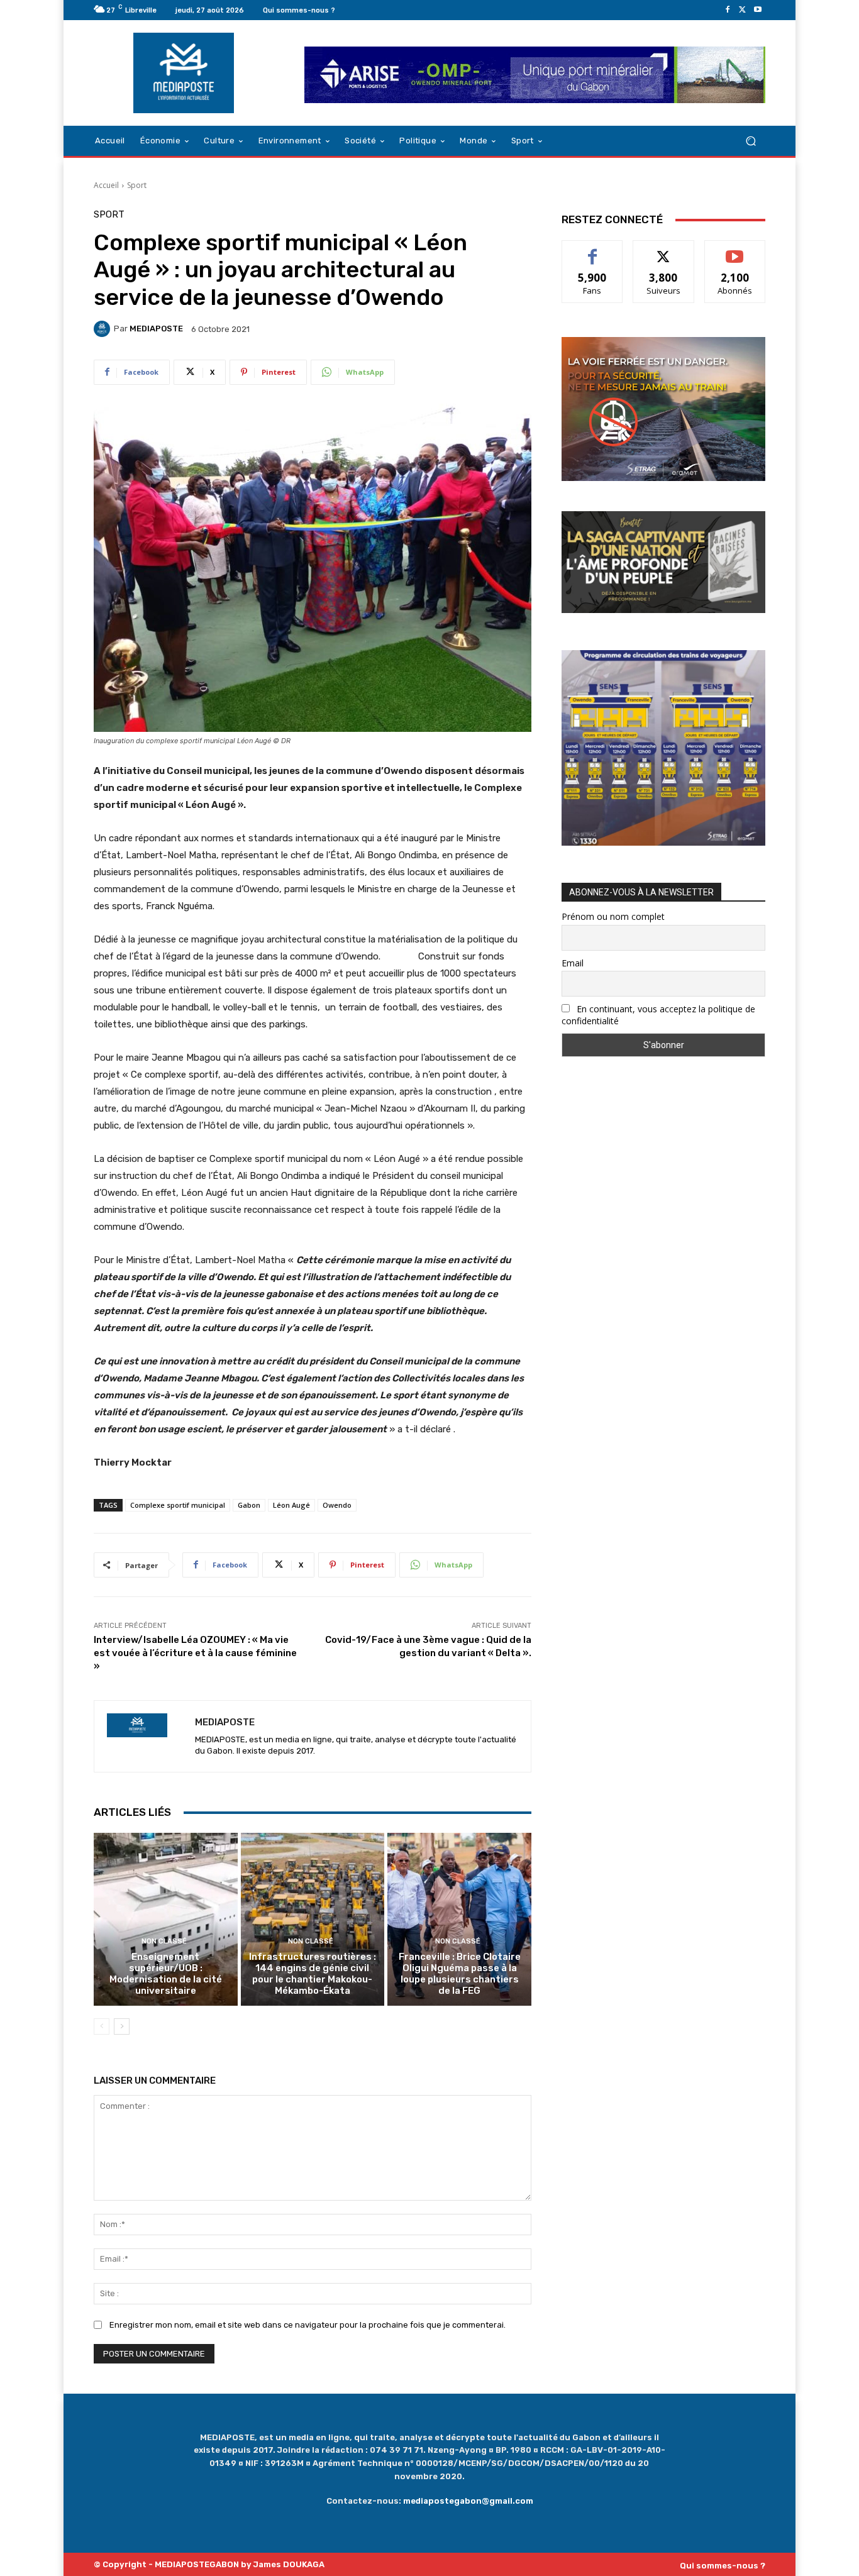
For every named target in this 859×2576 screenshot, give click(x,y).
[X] (743, 10)
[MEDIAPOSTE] (104, 329)
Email (573, 963)
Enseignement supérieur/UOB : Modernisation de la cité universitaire (166, 1974)
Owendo (337, 1505)
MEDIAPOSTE (156, 329)
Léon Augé (291, 1505)
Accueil (106, 185)
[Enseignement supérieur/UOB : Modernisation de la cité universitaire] (166, 1919)
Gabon (249, 1505)
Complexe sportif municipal (178, 1505)
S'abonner (735, 250)
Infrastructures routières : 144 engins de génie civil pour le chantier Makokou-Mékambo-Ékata (313, 1974)
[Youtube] (758, 10)
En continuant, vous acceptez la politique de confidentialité (658, 1015)
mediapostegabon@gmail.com (468, 2501)
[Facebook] (728, 10)
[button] (751, 141)
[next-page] (122, 2026)
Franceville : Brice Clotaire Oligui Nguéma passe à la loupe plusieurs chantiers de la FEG (460, 1974)
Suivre (664, 250)
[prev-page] (102, 2026)
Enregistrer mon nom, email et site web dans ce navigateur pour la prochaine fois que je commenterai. (308, 2325)
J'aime (592, 250)
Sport (137, 185)
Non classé (164, 1941)
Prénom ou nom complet (613, 916)
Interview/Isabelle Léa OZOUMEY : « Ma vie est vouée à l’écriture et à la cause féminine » (195, 1653)
